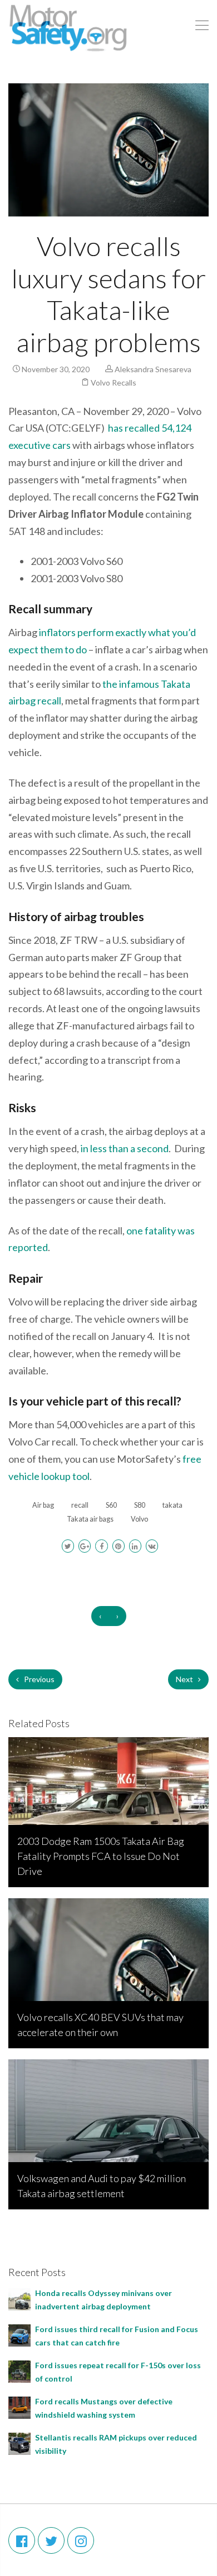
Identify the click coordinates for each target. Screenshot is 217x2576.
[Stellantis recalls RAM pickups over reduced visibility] (19, 2442)
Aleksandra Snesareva (153, 369)
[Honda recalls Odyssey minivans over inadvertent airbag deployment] (19, 2298)
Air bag (43, 1505)
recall (80, 1505)
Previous (38, 1679)
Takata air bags (90, 1519)
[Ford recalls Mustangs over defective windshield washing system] (19, 2406)
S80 (140, 1505)
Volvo (139, 1519)
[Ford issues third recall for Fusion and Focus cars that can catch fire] (19, 2334)
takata (172, 1505)
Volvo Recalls (114, 382)
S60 (111, 1505)
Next (185, 1679)
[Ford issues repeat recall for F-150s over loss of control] (19, 2370)
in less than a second (125, 1148)
